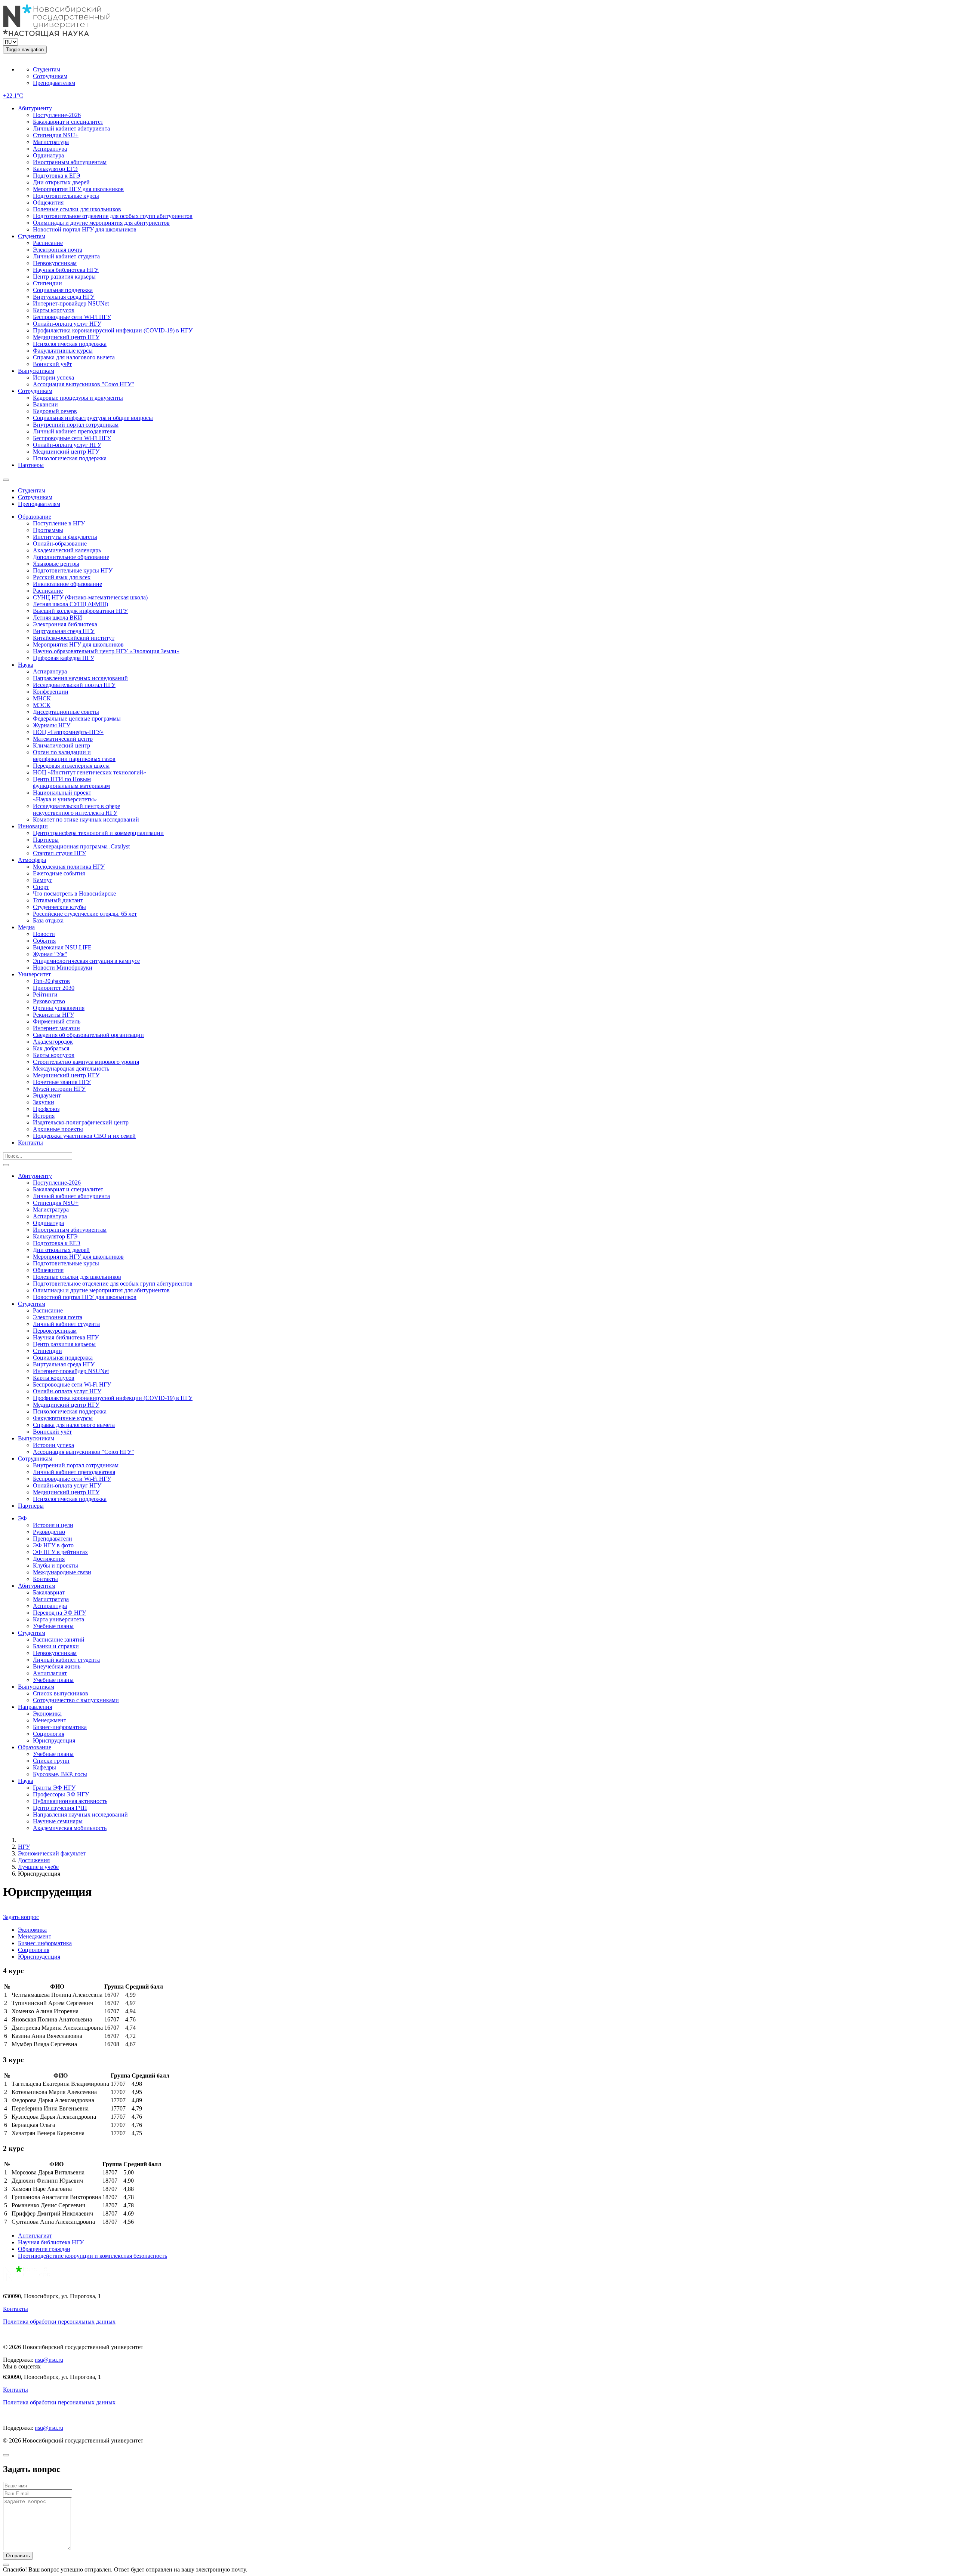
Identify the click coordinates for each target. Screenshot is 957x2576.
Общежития (48, 202)
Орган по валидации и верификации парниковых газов (74, 756)
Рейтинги (45, 994)
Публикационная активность (70, 1801)
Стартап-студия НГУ (59, 853)
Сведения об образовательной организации (88, 1035)
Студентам (47, 69)
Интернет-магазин (56, 1028)
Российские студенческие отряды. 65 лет (85, 914)
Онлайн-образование (60, 544)
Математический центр (63, 739)
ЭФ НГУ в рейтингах (60, 1552)
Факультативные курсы (63, 351)
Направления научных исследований (80, 678)
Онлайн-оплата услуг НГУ (67, 324)
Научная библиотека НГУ (66, 270)
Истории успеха (53, 377)
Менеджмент (50, 1720)
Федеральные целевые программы (77, 719)
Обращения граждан (44, 2249)
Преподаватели (53, 1539)
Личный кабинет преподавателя (74, 431)
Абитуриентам (37, 1586)
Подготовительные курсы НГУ (73, 570)
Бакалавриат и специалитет (68, 122)
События (44, 941)
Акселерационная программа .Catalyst (81, 846)
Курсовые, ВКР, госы (60, 1774)
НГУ (24, 1847)
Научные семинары (58, 1821)
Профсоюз (46, 1109)
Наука (26, 665)
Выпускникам (36, 371)
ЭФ (22, 1518)
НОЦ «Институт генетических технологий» (90, 772)
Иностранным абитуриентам (70, 162)
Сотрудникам (50, 76)
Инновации (33, 826)
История (44, 1116)
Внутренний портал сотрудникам (76, 425)
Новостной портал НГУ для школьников (85, 229)
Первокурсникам (55, 263)
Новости (44, 934)
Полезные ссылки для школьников (77, 209)
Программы (48, 530)
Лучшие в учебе (38, 1867)
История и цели (53, 1525)
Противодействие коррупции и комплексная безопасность (93, 2256)
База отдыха (48, 920)
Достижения (49, 1559)
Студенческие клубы (59, 907)
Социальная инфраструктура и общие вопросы (93, 418)
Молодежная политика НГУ (69, 867)
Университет (34, 974)
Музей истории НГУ (59, 1089)
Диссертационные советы (66, 712)
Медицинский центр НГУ (66, 337)
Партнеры (31, 465)
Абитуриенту (35, 108)
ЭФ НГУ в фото (53, 1545)
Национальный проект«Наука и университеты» (65, 796)
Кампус (43, 880)
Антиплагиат (50, 1673)
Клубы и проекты (56, 1565)
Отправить (18, 2556)
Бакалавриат (49, 1592)
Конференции (51, 692)
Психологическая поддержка (70, 344)
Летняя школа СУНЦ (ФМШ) (70, 604)
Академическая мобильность (70, 1828)
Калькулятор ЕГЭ (55, 169)
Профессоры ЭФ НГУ (61, 1794)
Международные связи (62, 1572)
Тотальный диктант (58, 900)
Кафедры (44, 1767)
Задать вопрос (21, 1917)
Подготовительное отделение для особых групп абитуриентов (113, 216)
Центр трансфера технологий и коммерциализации (98, 833)
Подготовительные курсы (66, 196)
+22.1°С (13, 96)
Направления (35, 1707)
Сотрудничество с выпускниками (76, 1700)
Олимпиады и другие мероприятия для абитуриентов (101, 223)
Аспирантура (50, 149)
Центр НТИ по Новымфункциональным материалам (71, 782)
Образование (35, 517)
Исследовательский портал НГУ (74, 685)
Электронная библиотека (65, 624)
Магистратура (51, 142)
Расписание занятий (59, 1639)
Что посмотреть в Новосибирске (74, 894)
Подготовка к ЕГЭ (57, 176)
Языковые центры (56, 564)
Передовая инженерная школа (71, 766)
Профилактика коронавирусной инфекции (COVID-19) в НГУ (113, 330)
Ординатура (48, 155)
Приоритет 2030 (54, 988)
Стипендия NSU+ (56, 135)
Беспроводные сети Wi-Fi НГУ (72, 317)
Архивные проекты (58, 1129)
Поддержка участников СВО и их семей (84, 1136)
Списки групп (51, 1761)
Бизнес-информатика (60, 1727)
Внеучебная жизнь (57, 1666)
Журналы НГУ (52, 725)
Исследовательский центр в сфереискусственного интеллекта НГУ (76, 809)
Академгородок (53, 1042)
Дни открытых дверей (61, 182)
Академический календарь (67, 550)
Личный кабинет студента (66, 256)
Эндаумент (47, 1095)
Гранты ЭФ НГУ (54, 1788)
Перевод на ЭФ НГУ (59, 1613)
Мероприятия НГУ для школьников (78, 189)
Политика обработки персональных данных (59, 2322)
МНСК (42, 698)
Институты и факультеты (65, 537)
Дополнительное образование (71, 557)
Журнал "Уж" (50, 954)
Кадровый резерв (55, 411)
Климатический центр (61, 745)
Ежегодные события (59, 873)
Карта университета (59, 1619)
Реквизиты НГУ (53, 1015)
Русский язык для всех (62, 577)
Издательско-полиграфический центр (81, 1122)
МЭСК (42, 705)
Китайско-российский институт (74, 638)
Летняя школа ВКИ (58, 618)
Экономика (47, 1714)
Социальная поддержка (63, 290)
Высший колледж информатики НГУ (80, 611)
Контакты (30, 1143)
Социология (49, 1734)
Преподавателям (54, 83)
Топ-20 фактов (51, 981)
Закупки (44, 1102)
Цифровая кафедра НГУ (64, 658)
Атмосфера (32, 860)
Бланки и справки (56, 1646)
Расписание (48, 243)
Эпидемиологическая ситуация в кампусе (86, 961)
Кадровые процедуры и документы (78, 398)
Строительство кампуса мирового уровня (86, 1062)
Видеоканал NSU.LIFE (62, 947)
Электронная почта (58, 250)
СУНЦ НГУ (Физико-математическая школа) (90, 597)
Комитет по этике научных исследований (86, 819)
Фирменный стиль (57, 1021)
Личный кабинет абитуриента (71, 128)
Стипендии (47, 283)
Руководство (49, 1001)
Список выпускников (61, 1693)
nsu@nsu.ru (49, 2360)
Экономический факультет (52, 1853)
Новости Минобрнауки (63, 968)
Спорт (41, 887)
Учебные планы (53, 1626)
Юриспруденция (54, 1740)
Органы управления (59, 1008)
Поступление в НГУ (59, 523)
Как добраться (51, 1048)
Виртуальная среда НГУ (64, 297)
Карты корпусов (54, 310)
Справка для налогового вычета (74, 357)
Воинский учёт (52, 364)
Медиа (26, 927)
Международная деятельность (71, 1069)
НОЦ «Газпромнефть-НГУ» (68, 732)
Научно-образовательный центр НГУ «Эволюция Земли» (106, 651)
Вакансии (45, 404)
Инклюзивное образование (67, 584)
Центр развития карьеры (64, 277)
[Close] (6, 2455)
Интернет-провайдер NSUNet (71, 303)
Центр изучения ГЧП (60, 1808)
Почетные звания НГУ (62, 1082)
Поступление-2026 (57, 115)
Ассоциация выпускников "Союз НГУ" (84, 384)
